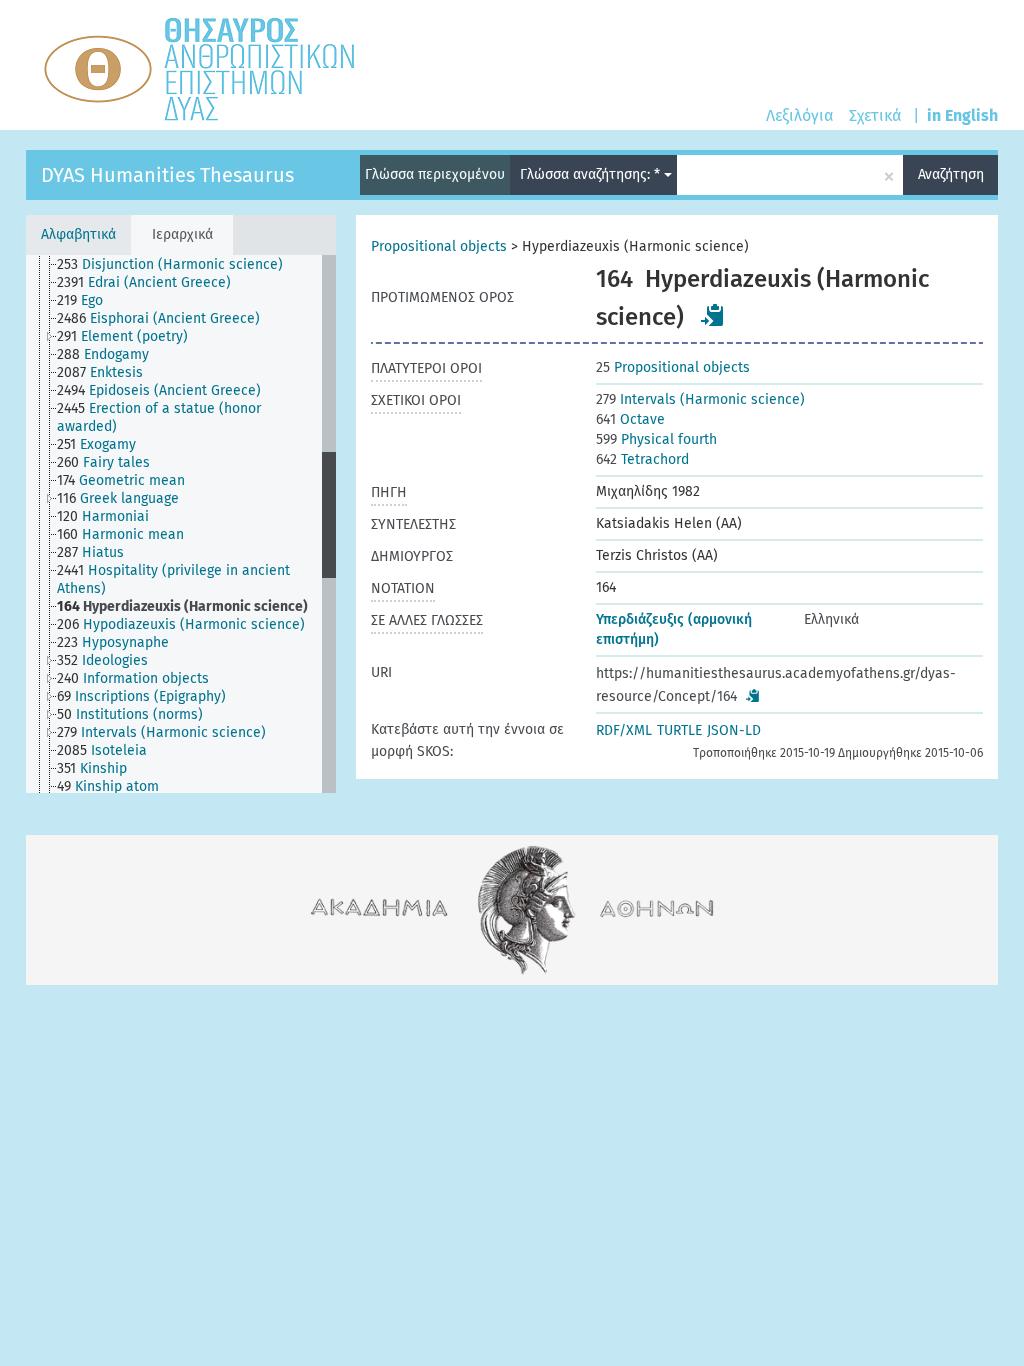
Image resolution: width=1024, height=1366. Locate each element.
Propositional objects (439, 246)
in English (962, 115)
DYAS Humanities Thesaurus (167, 175)
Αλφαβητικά (78, 234)
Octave (630, 419)
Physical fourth (656, 439)
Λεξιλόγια (799, 115)
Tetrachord (642, 459)
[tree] (181, 524)
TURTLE (679, 730)
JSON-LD (734, 730)
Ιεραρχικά (182, 234)
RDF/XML (624, 730)
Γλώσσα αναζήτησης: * (592, 174)
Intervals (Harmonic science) (700, 399)
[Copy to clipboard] (713, 315)
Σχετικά (875, 115)
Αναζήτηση (951, 174)
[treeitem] (178, 265)
